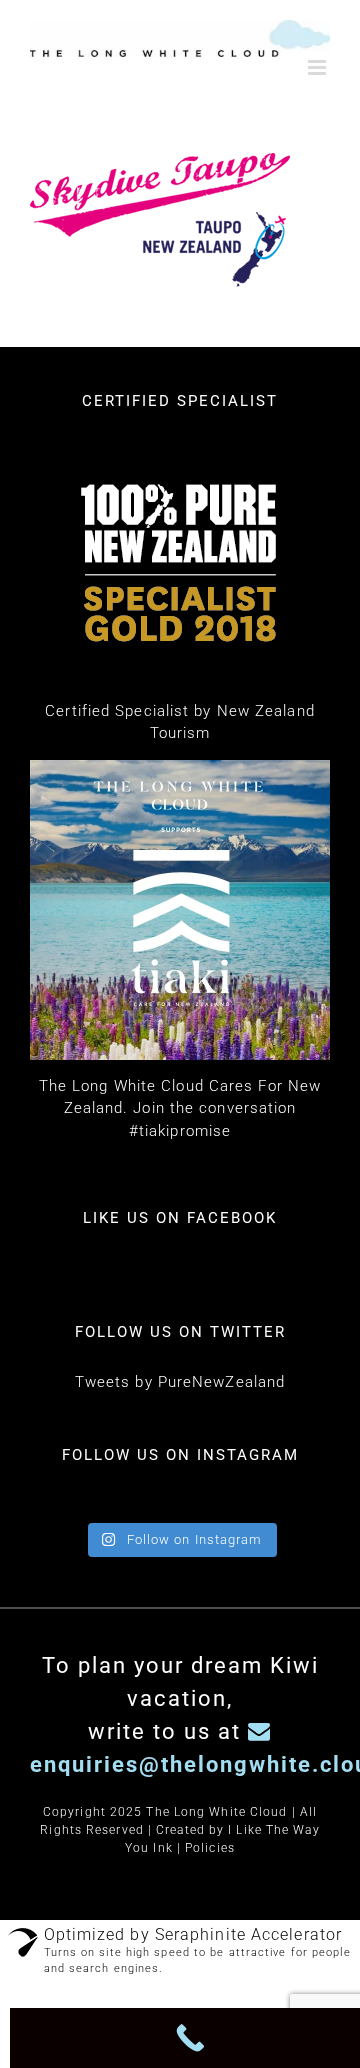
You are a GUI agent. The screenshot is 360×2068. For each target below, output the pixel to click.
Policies (210, 1848)
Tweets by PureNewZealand (180, 1382)
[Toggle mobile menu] (319, 67)
